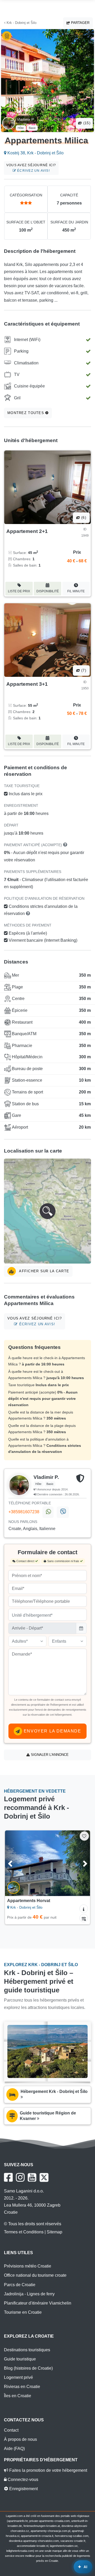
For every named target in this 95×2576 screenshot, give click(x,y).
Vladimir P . (26, 119)
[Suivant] (81, 1863)
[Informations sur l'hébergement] (84, 1909)
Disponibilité (48, 591)
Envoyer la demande (52, 1731)
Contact (11, 2430)
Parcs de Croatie (20, 2285)
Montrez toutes (26, 413)
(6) (83, 518)
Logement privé (18, 2377)
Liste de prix (19, 591)
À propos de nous (20, 2439)
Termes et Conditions (24, 2232)
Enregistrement (23, 2489)
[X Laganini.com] (44, 2177)
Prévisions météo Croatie (28, 2266)
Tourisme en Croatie (23, 2312)
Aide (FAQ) (14, 2449)
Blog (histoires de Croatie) (28, 2368)
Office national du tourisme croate (35, 2275)
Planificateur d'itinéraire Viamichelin (38, 2303)
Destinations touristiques (27, 2350)
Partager (80, 23)
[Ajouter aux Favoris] (84, 1836)
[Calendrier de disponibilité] (84, 1918)
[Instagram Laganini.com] (20, 2177)
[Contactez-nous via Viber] (63, 1512)
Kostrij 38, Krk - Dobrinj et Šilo (35, 153)
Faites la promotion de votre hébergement (48, 2470)
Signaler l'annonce (49, 1755)
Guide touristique (20, 2359)
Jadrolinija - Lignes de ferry (29, 2294)
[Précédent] (14, 1863)
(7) (83, 670)
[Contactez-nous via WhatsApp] (48, 1512)
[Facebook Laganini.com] (8, 2177)
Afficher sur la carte (44, 1271)
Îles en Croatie (18, 2396)
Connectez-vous (22, 2480)
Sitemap (54, 2232)
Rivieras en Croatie (22, 2387)
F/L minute (76, 591)
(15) (86, 123)
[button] (47, 1211)
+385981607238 (24, 1512)
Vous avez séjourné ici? (31, 168)
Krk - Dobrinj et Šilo (21, 23)
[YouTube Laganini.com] (32, 2177)
